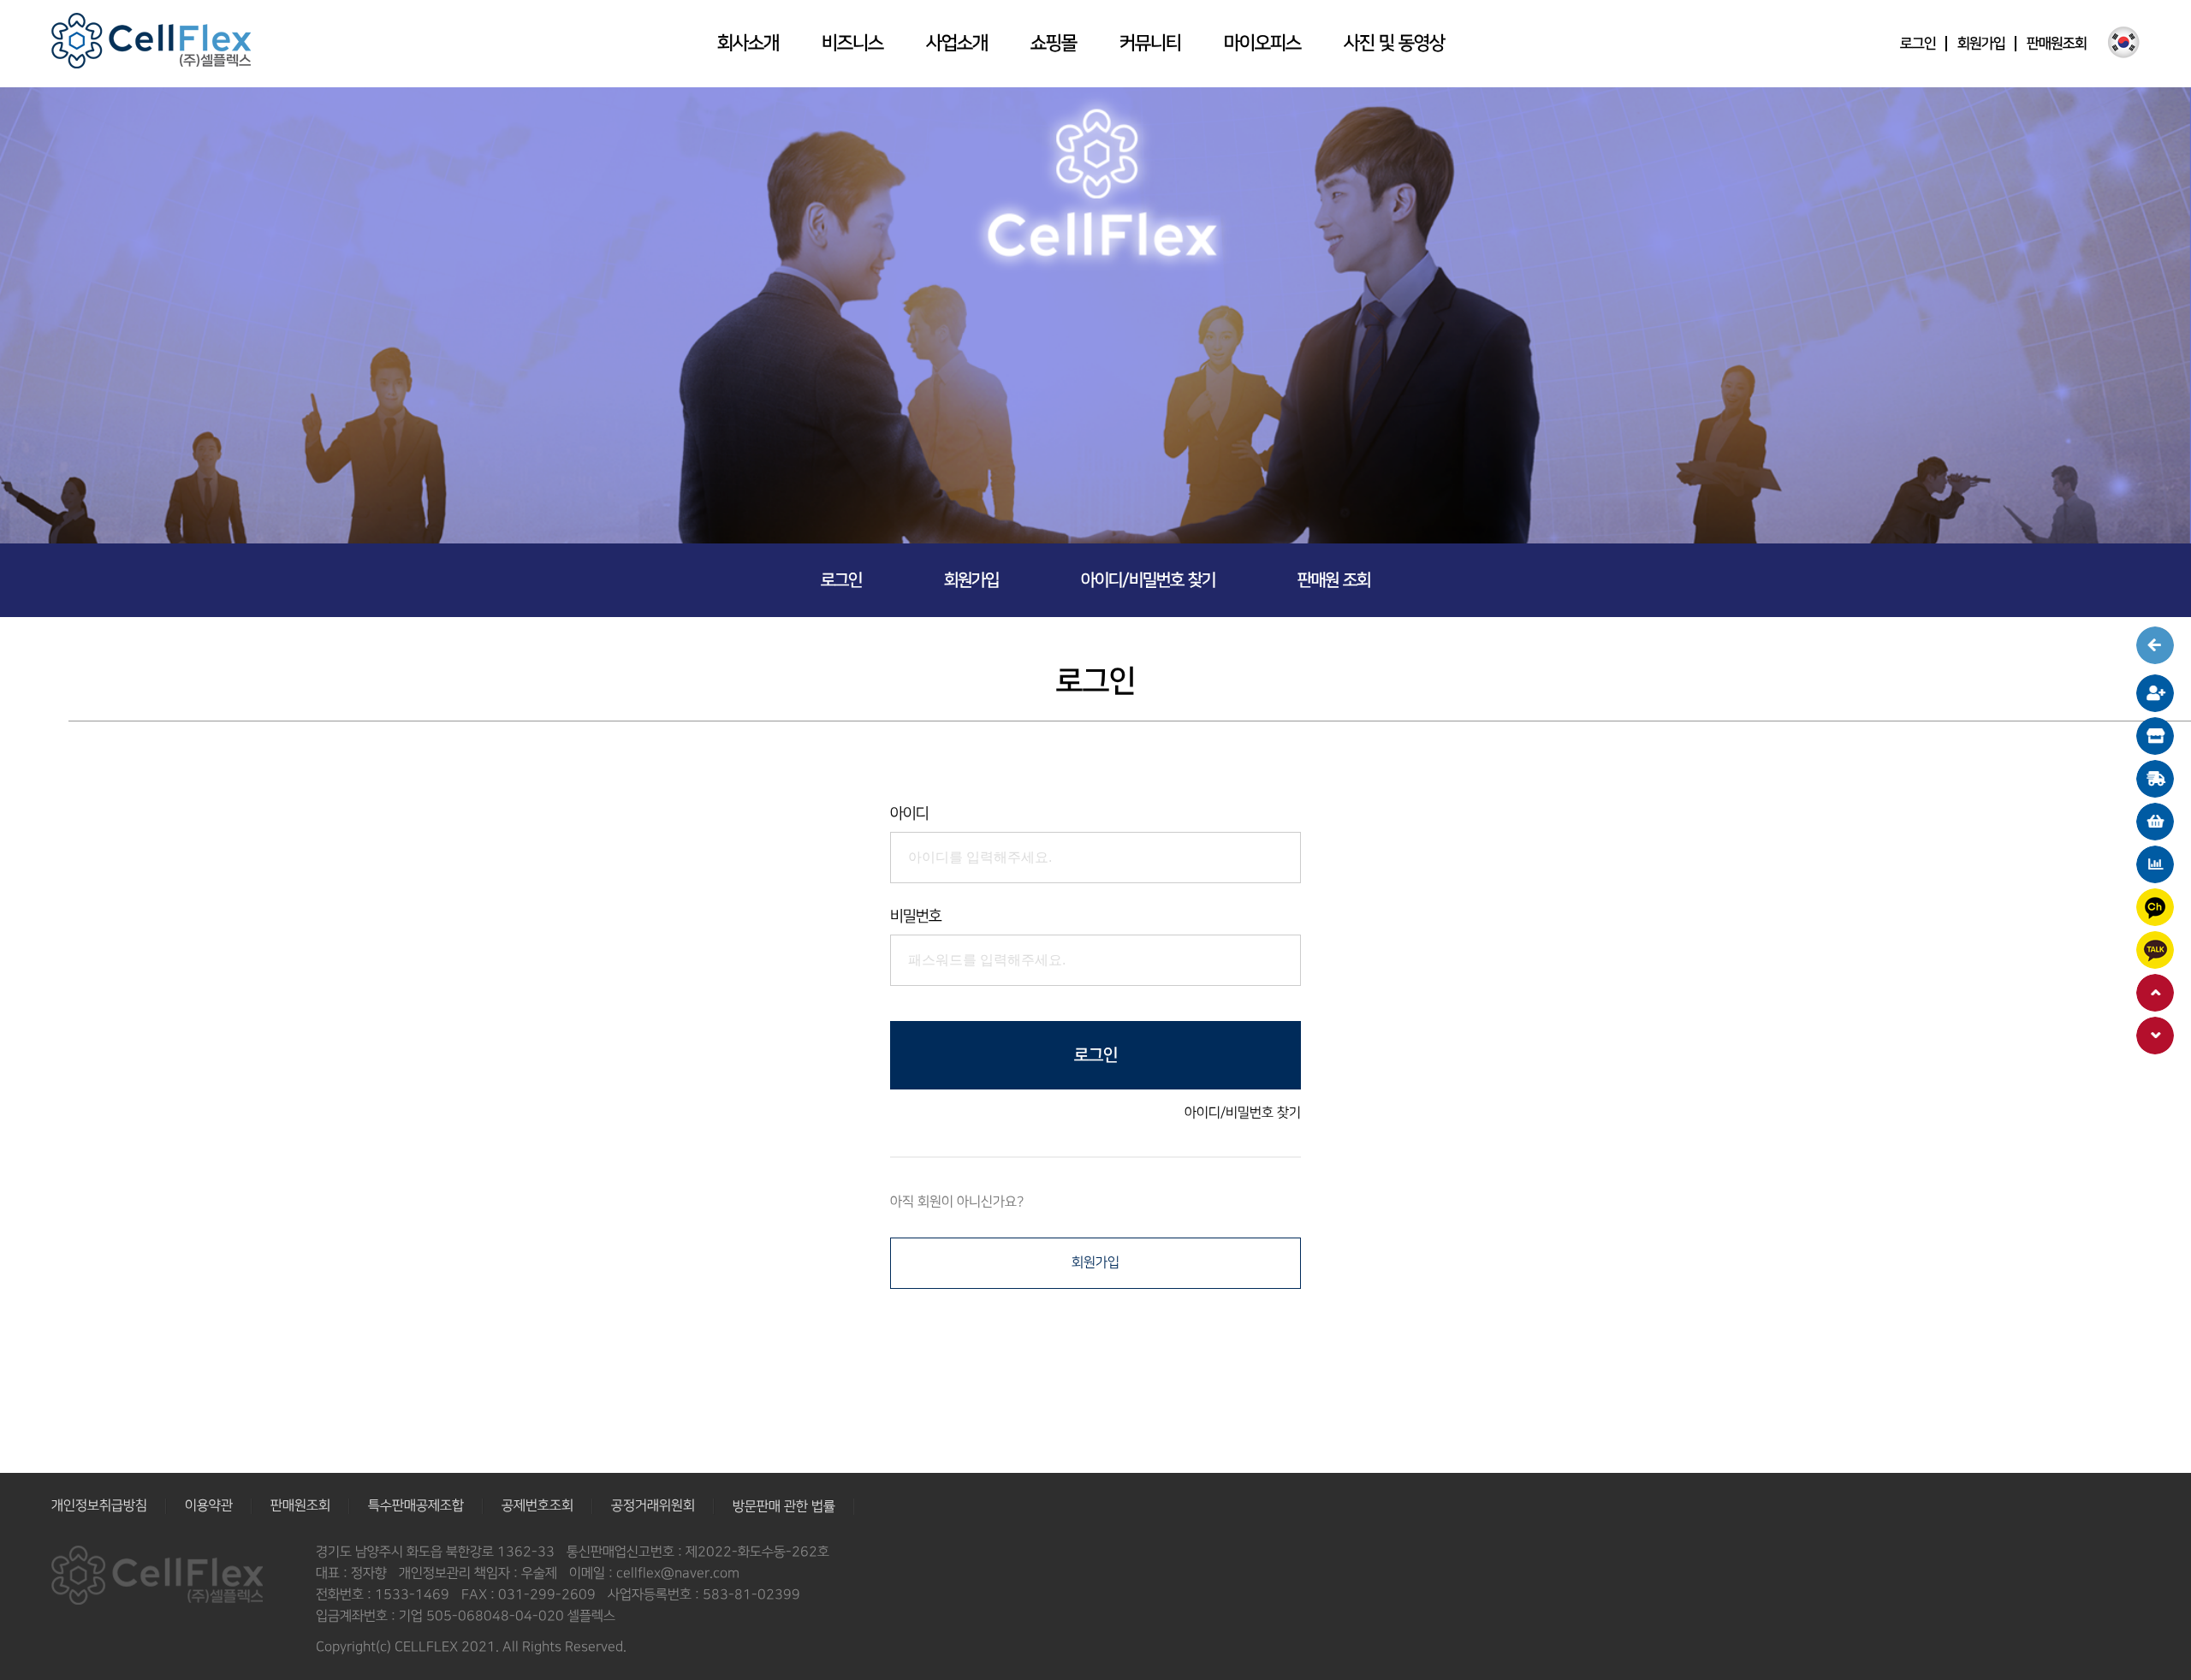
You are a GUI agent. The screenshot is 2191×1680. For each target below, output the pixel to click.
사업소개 (957, 43)
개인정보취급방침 (99, 1506)
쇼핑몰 (1054, 43)
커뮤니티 (1150, 43)
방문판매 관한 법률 (784, 1507)
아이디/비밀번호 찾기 (1148, 580)
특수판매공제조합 (416, 1506)
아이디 (909, 814)
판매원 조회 (1334, 580)
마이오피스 (1262, 43)
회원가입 (1981, 44)
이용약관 (209, 1506)
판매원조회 (2057, 44)
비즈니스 (852, 43)
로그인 (1918, 44)
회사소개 (748, 43)
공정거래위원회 (653, 1506)
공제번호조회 (537, 1506)
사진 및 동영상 (1394, 43)
